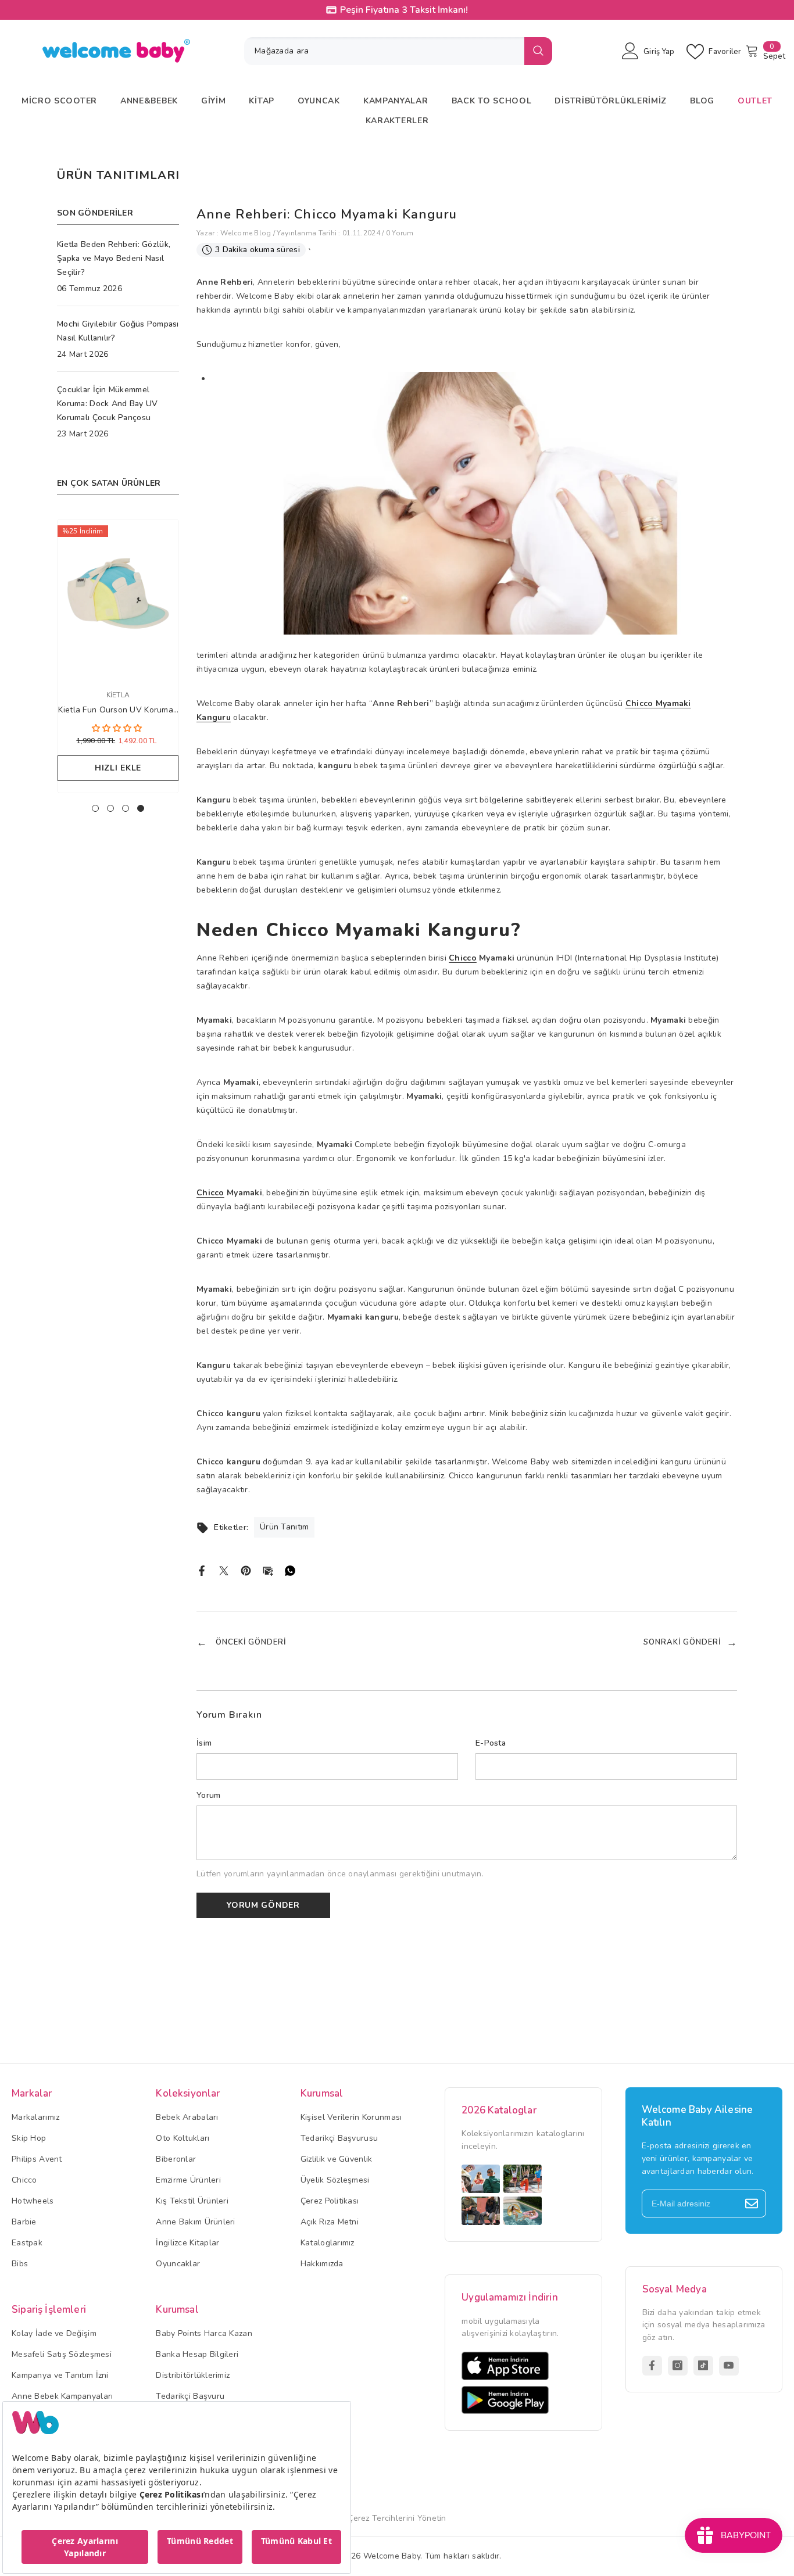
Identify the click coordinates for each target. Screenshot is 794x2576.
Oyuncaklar (178, 2264)
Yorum (208, 1795)
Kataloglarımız (328, 2243)
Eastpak (27, 2243)
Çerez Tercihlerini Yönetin (397, 2518)
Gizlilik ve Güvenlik (337, 2159)
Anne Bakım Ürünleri (195, 2222)
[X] (224, 1570)
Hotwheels (33, 2201)
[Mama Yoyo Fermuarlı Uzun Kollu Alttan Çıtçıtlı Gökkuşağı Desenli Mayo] (112, 598)
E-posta (491, 1743)
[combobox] (384, 51)
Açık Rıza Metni (330, 2222)
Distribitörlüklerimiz (193, 2375)
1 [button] (95, 808)
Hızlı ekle (112, 768)
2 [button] (110, 808)
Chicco (463, 958)
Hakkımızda (322, 2264)
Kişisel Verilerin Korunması (351, 2117)
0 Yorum (400, 233)
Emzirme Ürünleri (188, 2180)
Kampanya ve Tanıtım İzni (60, 2375)
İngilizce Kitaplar (187, 2243)
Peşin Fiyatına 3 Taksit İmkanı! (404, 10)
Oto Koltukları (183, 2138)
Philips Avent (37, 2159)
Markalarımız (35, 2117)
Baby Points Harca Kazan (204, 2333)
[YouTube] (729, 2366)
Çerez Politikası (330, 2201)
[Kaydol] (752, 2204)
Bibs (20, 2264)
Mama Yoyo (112, 695)
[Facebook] (202, 1570)
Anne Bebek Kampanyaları (62, 2396)
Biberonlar (176, 2159)
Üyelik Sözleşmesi (335, 2180)
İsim (204, 1743)
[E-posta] (268, 1570)
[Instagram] (678, 2366)
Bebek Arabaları (187, 2117)
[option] (112, 659)
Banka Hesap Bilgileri (197, 2354)
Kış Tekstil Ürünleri (192, 2201)
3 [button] (126, 808)
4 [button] (141, 808)
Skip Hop (29, 2138)
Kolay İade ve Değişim (54, 2333)
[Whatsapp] (290, 1570)
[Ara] (398, 51)
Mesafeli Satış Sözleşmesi (62, 2354)
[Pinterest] (246, 1570)
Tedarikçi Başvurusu (339, 2138)
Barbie (24, 2222)
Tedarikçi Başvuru (190, 2396)
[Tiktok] (703, 2366)
